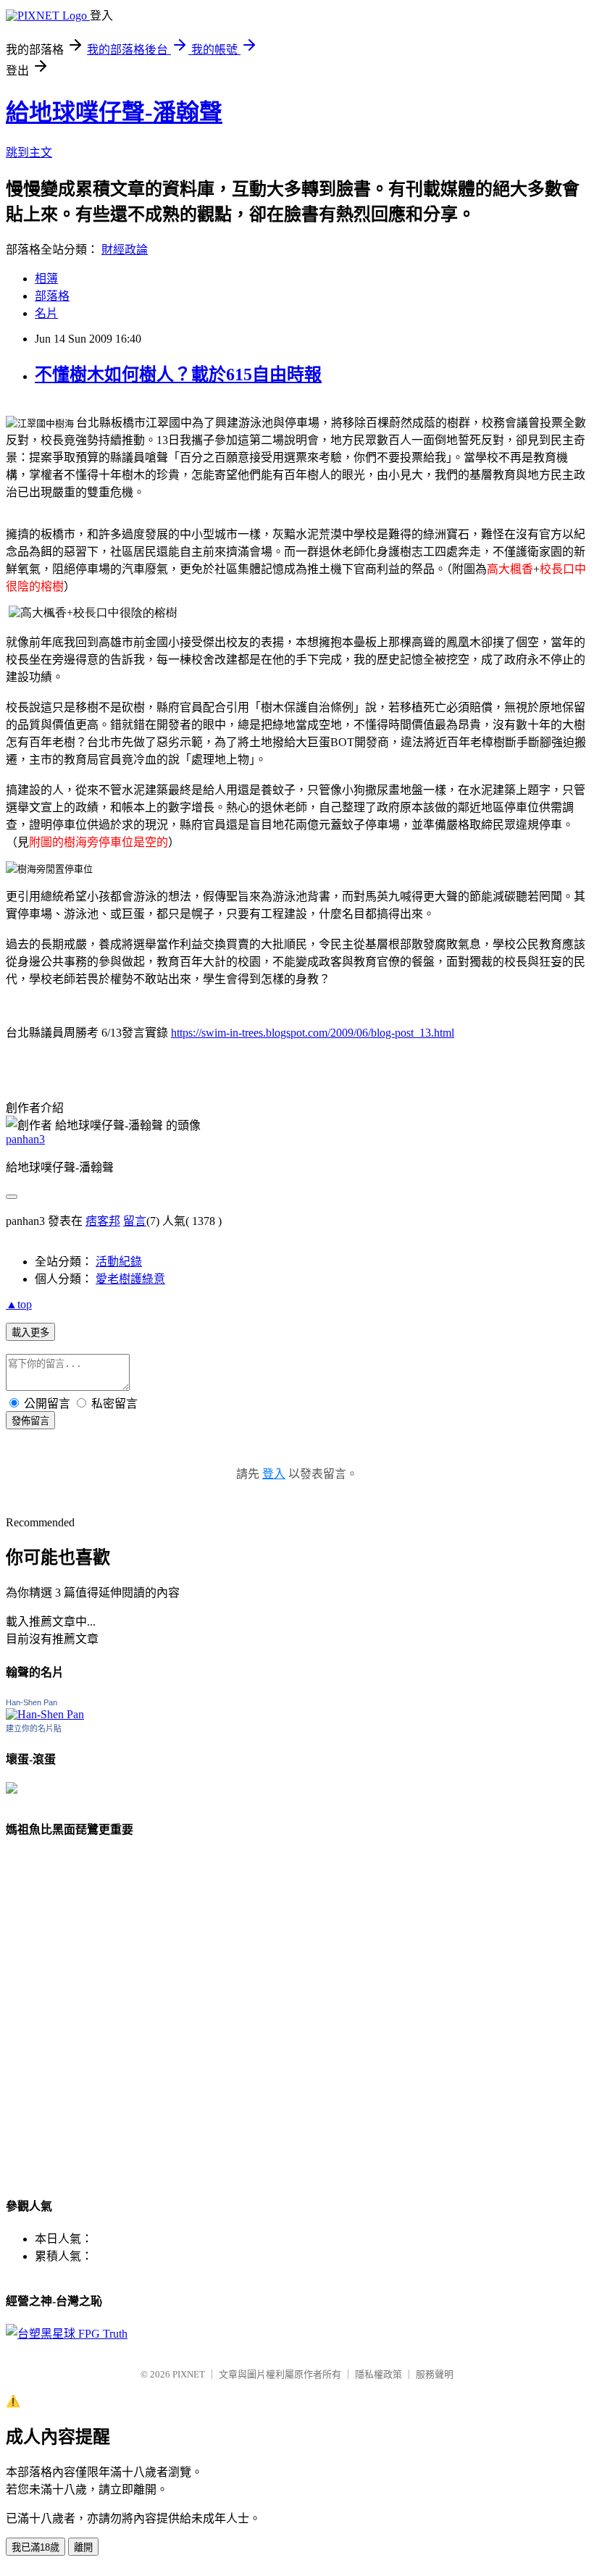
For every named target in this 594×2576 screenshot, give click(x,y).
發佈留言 (30, 1421)
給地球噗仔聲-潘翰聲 (114, 112)
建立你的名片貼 (34, 1728)
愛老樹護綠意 (130, 1279)
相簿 (46, 279)
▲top (19, 1304)
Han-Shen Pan (32, 1702)
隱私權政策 (378, 2374)
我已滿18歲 (35, 2547)
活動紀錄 (119, 1262)
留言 (135, 1221)
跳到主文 (29, 152)
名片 (46, 313)
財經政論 (125, 250)
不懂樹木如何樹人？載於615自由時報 (178, 375)
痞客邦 (103, 1221)
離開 (83, 2547)
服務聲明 (435, 2374)
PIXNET (189, 2374)
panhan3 (25, 1139)
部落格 (52, 296)
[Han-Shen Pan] (45, 1714)
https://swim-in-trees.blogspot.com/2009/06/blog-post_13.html (313, 1033)
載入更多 (30, 1333)
